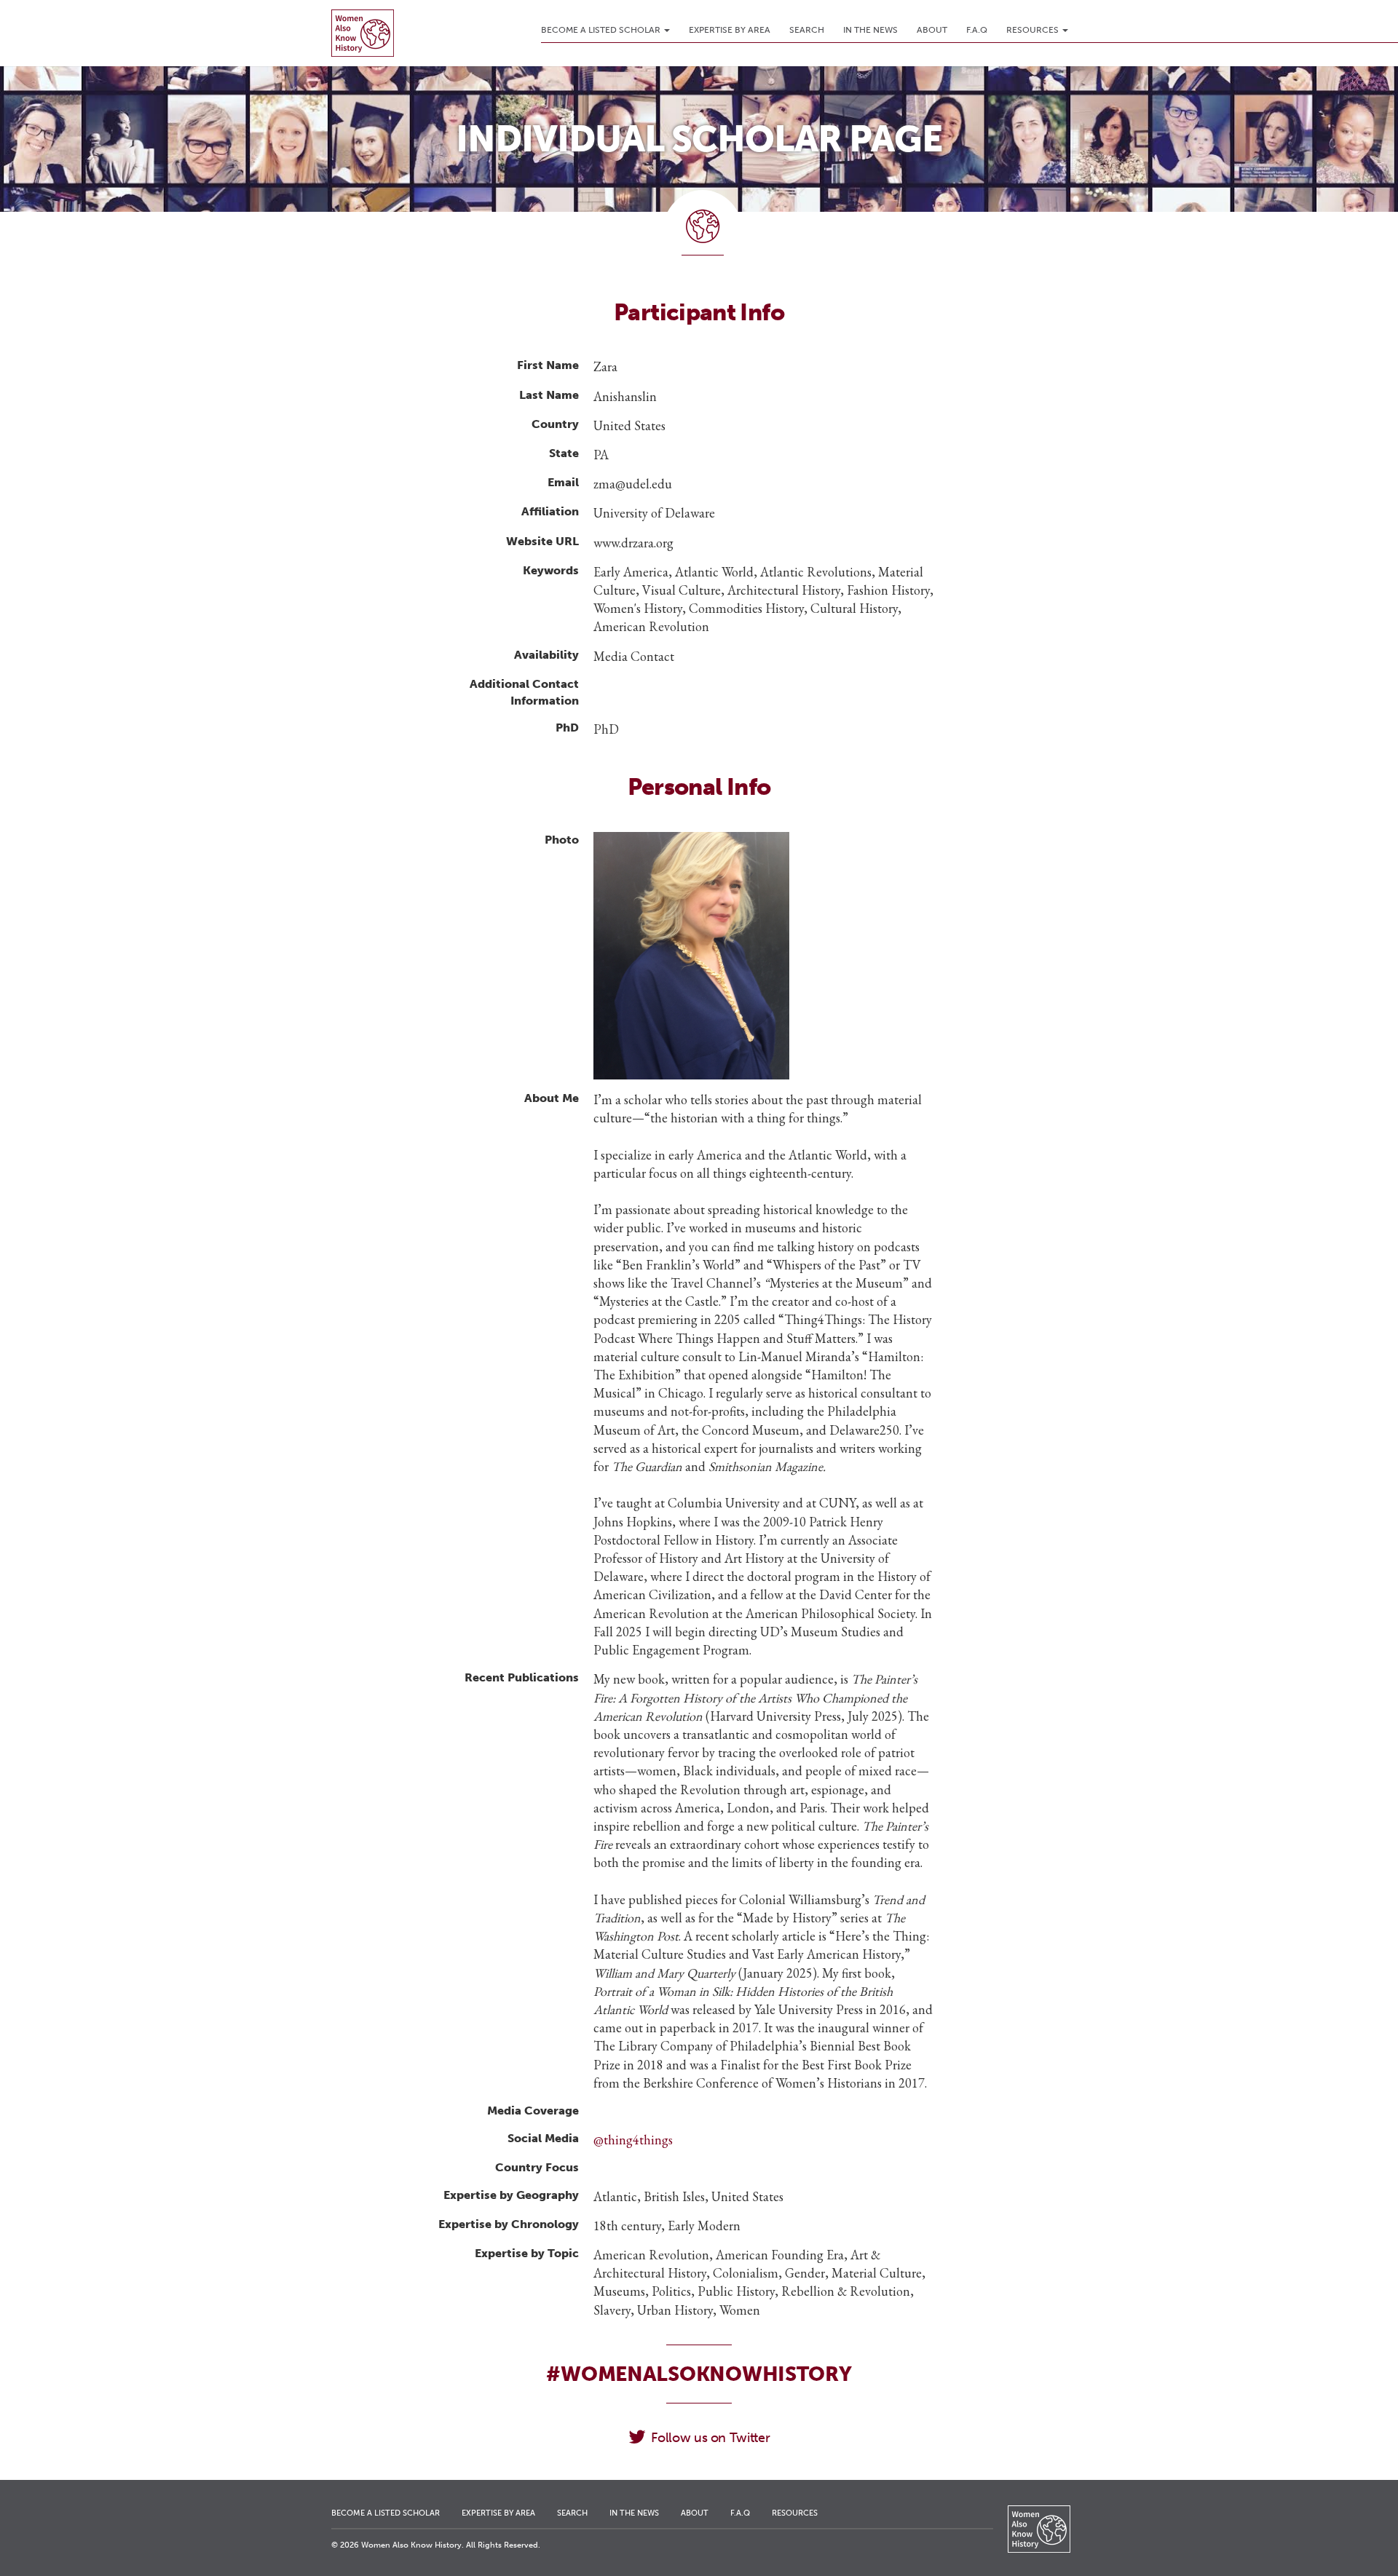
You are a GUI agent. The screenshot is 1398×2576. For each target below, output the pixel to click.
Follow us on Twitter (710, 2438)
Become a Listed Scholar (602, 30)
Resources (1034, 30)
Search (807, 30)
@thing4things (633, 2140)
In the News (870, 30)
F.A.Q (977, 30)
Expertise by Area (730, 30)
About (932, 30)
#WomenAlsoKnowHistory (699, 2374)
